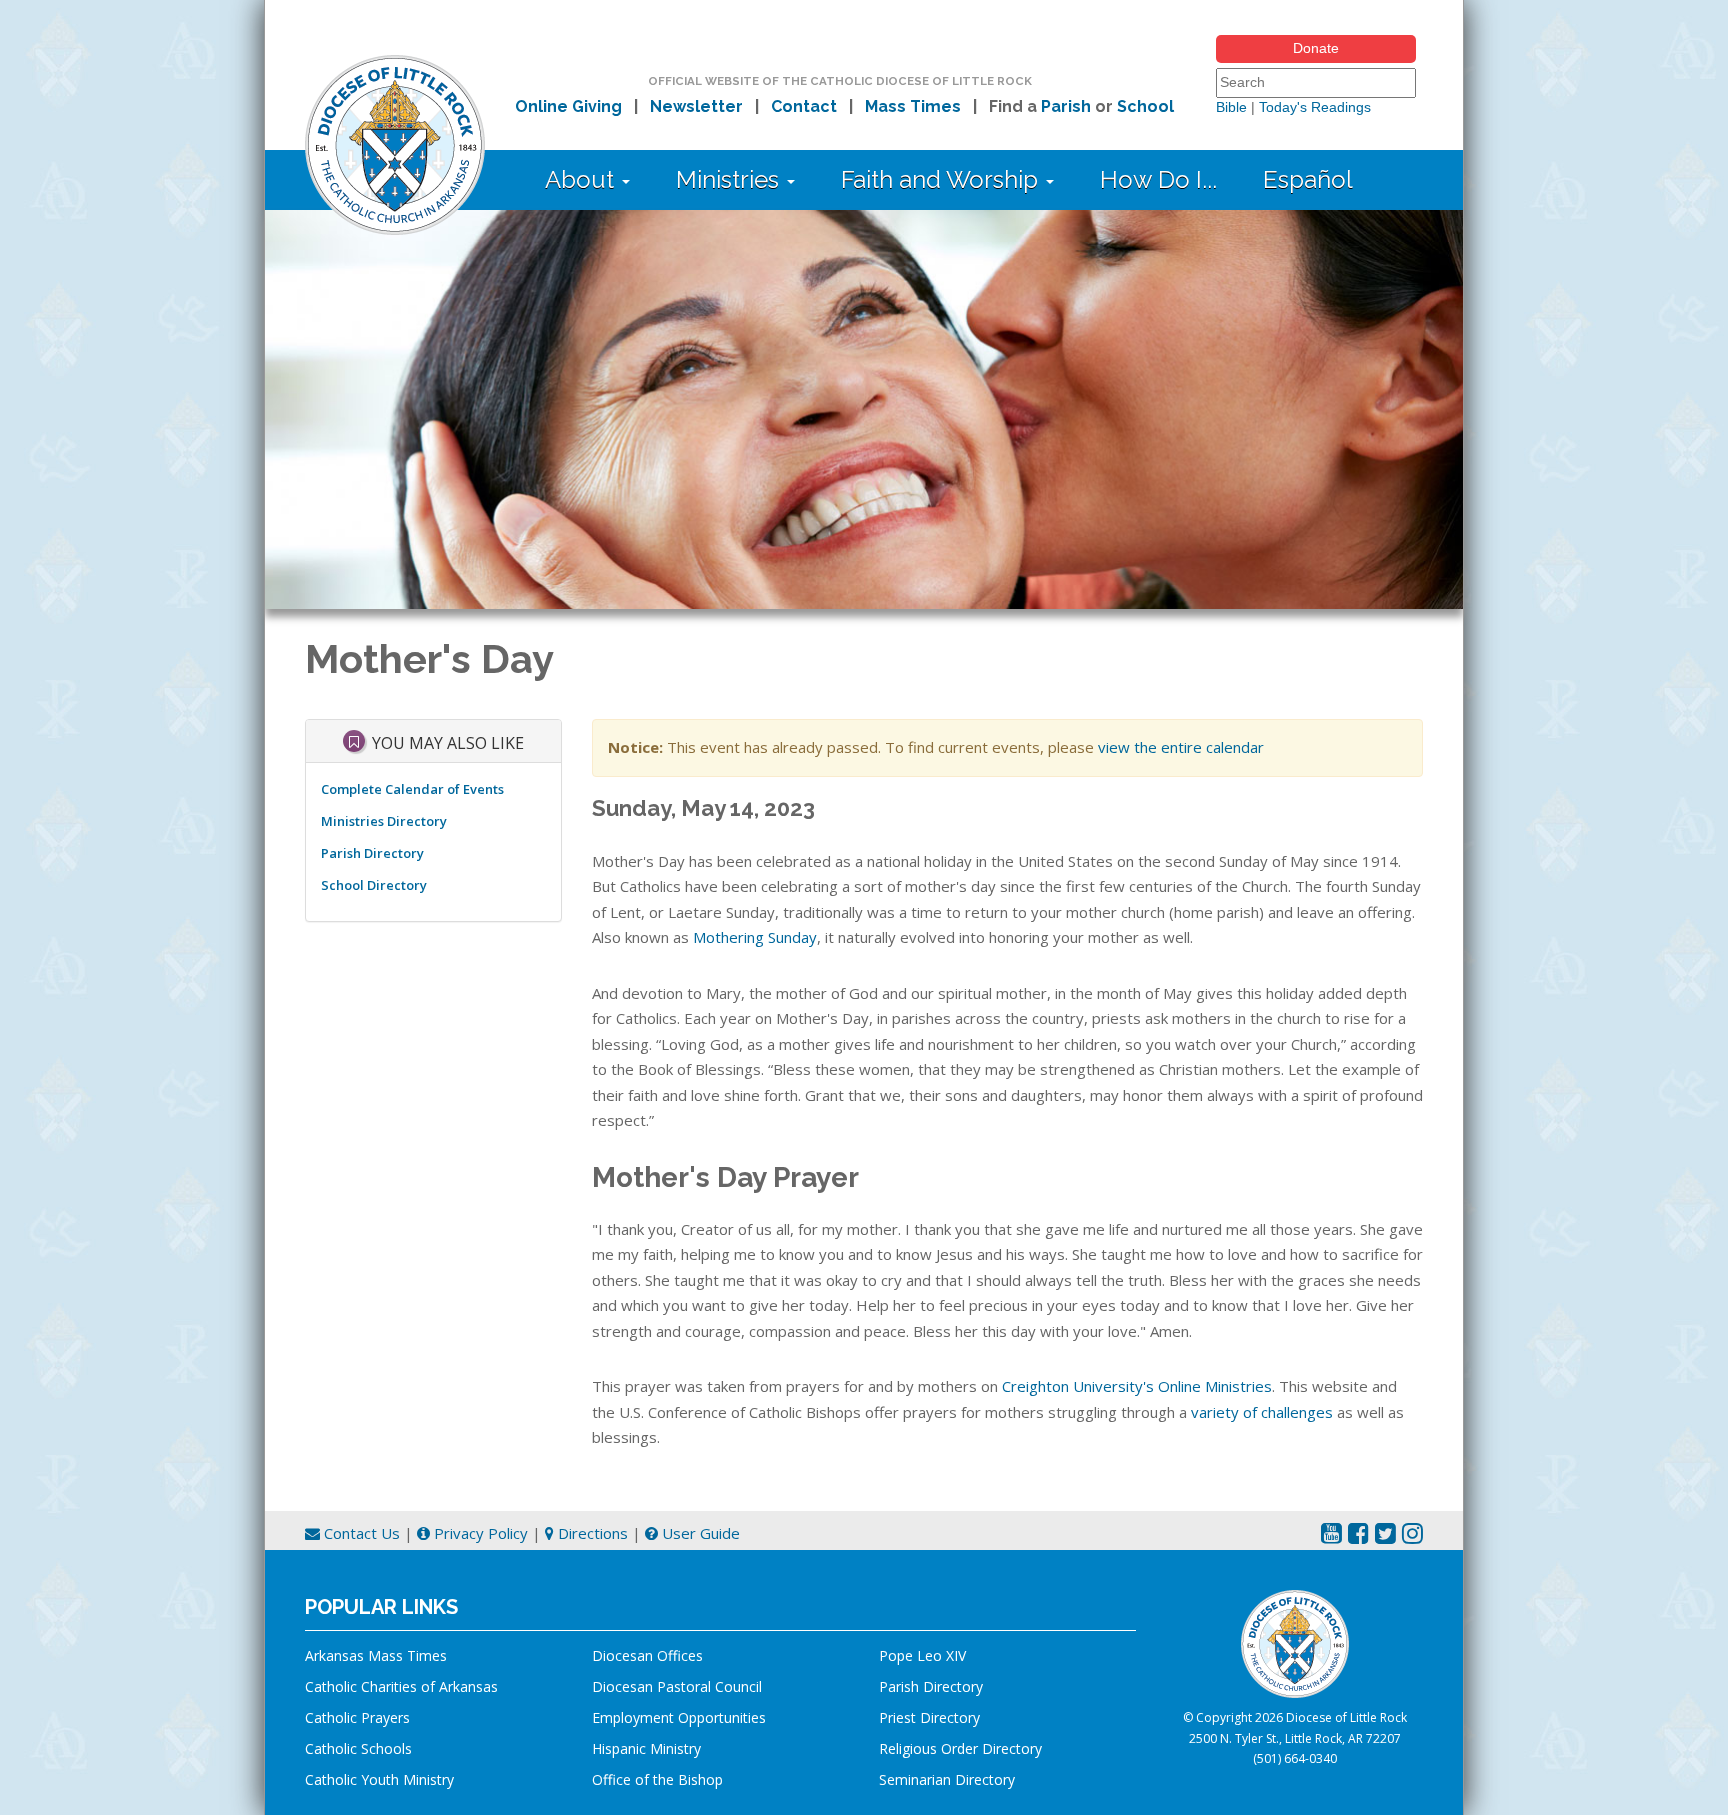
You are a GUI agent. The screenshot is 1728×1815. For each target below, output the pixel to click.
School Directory (374, 885)
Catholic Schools (358, 1748)
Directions (591, 1533)
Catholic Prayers (357, 1717)
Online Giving (568, 106)
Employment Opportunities (679, 1717)
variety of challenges (1262, 1412)
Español (1308, 179)
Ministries (730, 179)
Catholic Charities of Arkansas (401, 1686)
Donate (1316, 48)
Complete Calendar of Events (412, 789)
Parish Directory (372, 853)
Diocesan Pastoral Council (677, 1686)
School (1145, 106)
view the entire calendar (1181, 747)
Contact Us (360, 1533)
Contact (804, 106)
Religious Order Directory (960, 1748)
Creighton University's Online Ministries (1137, 1386)
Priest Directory (929, 1717)
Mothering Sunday (755, 937)
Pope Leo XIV (922, 1655)
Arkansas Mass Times (376, 1655)
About (582, 179)
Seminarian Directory (947, 1779)
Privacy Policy (479, 1533)
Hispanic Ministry (646, 1748)
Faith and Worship (942, 179)
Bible (1231, 107)
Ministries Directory (384, 821)
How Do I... (1158, 179)
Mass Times (913, 106)
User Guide (699, 1533)
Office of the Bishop (657, 1779)
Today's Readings (1315, 107)
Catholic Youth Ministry (379, 1779)
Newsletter (696, 106)
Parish (1066, 106)
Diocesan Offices (647, 1655)
